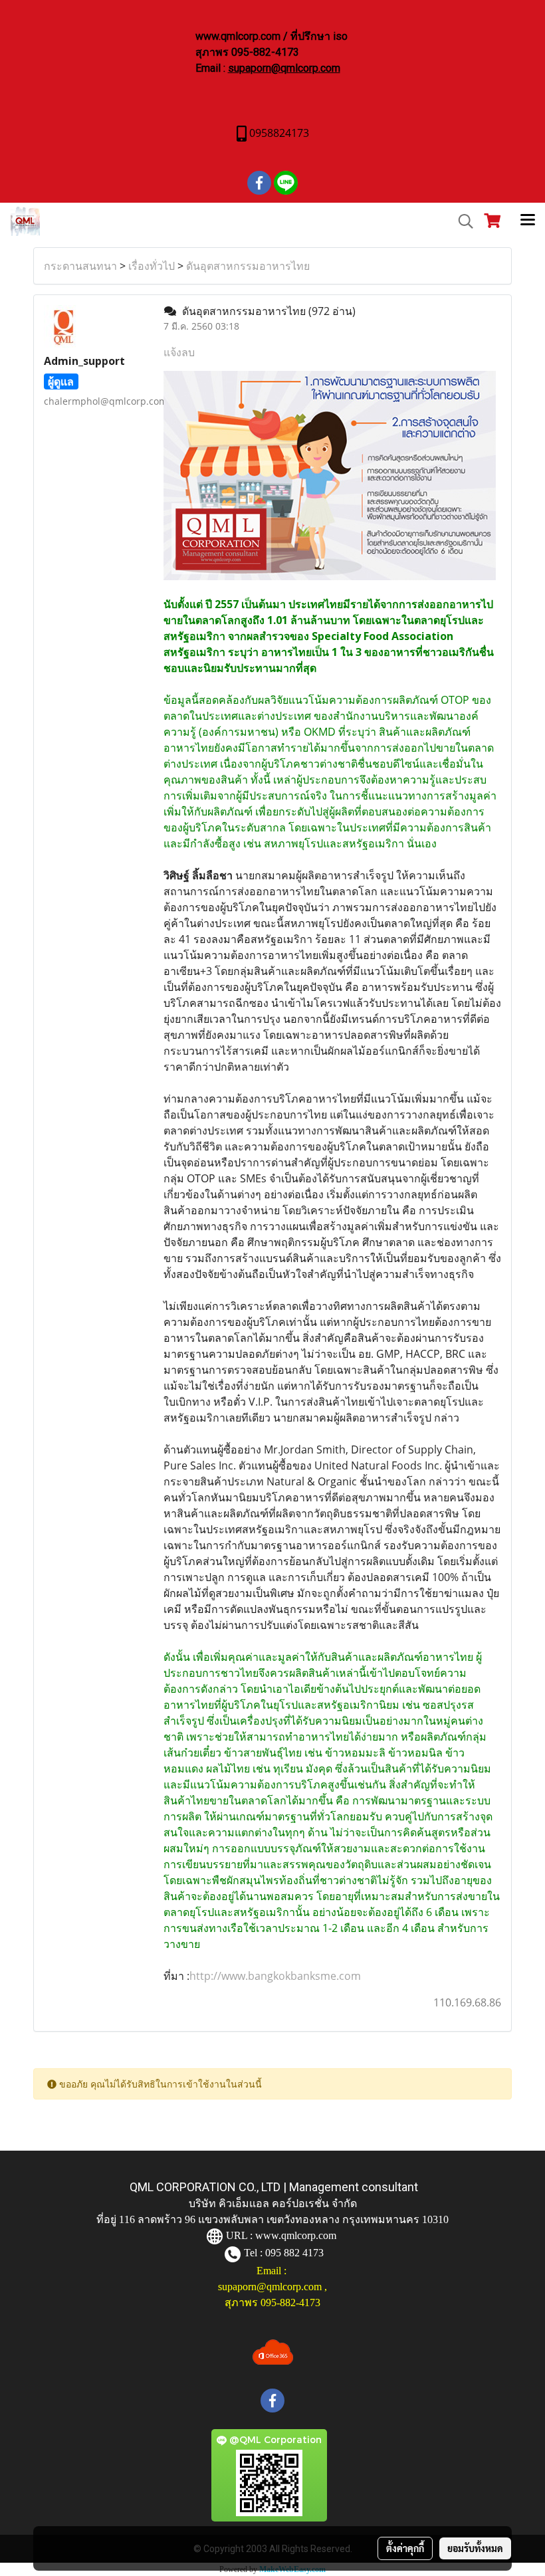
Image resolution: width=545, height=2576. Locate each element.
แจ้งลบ (179, 352)
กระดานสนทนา (80, 266)
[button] (461, 221)
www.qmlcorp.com (296, 2235)
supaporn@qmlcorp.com (284, 68)
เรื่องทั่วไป (152, 266)
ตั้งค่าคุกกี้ (405, 2548)
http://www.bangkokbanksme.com (275, 1976)
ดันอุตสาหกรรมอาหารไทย (248, 266)
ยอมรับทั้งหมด (475, 2548)
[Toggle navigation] (528, 221)
